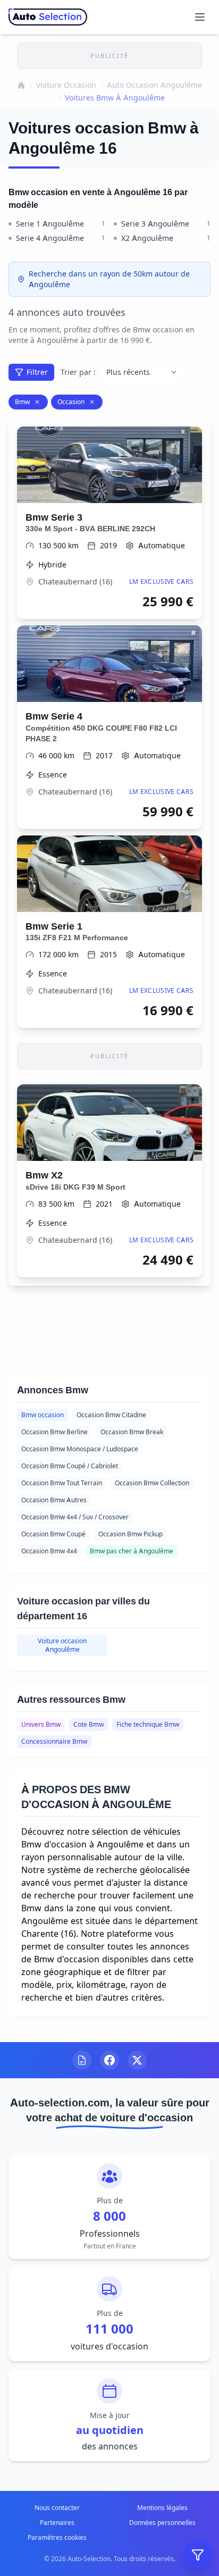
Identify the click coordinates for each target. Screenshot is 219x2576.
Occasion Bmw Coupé (53, 1534)
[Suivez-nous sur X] (137, 2060)
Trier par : (78, 372)
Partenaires (57, 2523)
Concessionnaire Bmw (54, 1741)
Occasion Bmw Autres (54, 1500)
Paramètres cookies (57, 2537)
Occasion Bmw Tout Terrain (62, 1483)
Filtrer (37, 372)
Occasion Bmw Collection (152, 1483)
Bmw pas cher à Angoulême (132, 1551)
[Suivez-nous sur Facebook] (109, 2060)
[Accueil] (21, 85)
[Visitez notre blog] (82, 2060)
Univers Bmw (41, 1724)
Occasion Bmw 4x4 (49, 1551)
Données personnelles (162, 2523)
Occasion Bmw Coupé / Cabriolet (70, 1466)
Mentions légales (162, 2508)
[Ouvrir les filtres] (198, 2555)
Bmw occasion (43, 1415)
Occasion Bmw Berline (54, 1432)
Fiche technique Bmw (148, 1724)
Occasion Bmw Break (132, 1432)
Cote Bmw (89, 1724)
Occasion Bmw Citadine (111, 1415)
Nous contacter (57, 2508)
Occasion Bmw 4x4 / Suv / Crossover (75, 1517)
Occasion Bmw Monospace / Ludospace (80, 1449)
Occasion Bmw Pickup (130, 1534)
